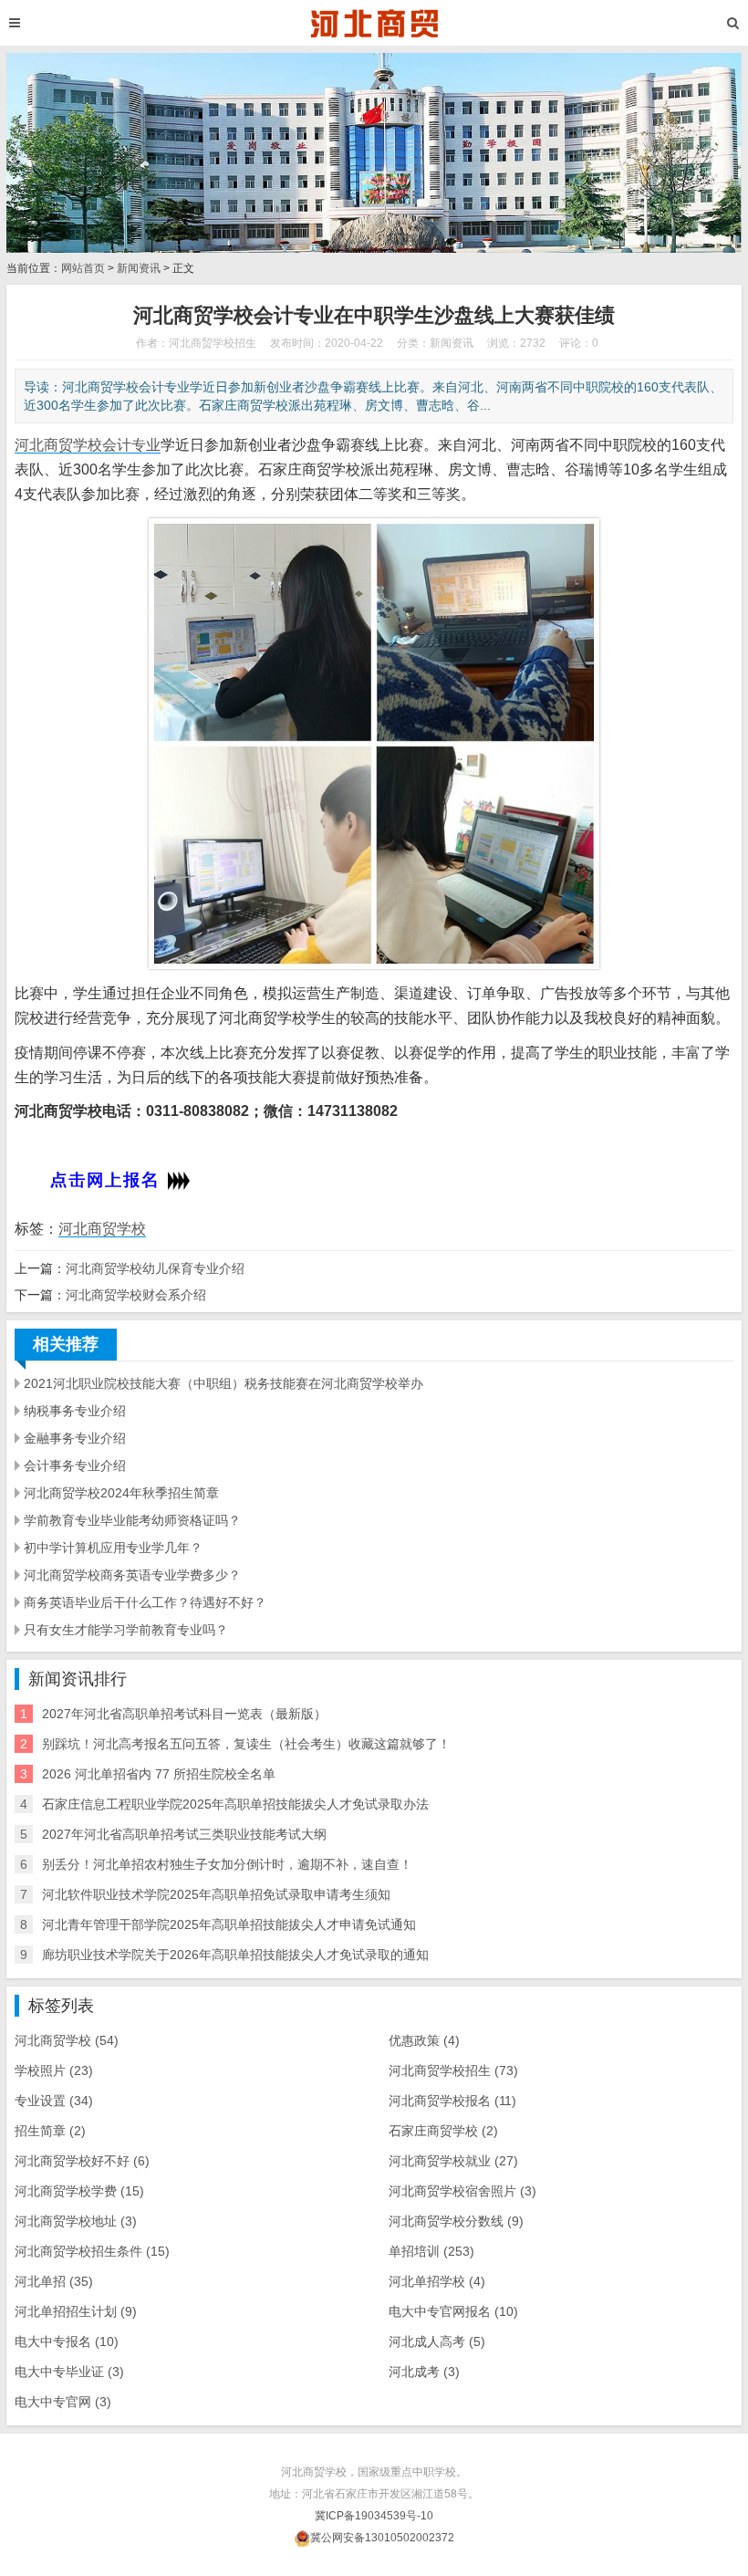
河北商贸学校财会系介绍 (136, 1295)
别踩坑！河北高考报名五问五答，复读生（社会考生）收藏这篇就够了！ (246, 1744)
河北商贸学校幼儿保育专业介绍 (155, 1268)
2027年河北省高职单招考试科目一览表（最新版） (184, 1714)
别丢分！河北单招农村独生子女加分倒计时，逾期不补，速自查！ (227, 1864)
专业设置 (54, 2101)
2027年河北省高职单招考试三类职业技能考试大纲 (184, 1834)
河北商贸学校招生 (453, 2070)
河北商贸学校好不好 (82, 2161)
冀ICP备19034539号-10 (374, 2516)
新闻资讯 (139, 268)
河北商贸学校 (102, 1229)
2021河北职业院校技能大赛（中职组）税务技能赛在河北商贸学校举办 (223, 1383)
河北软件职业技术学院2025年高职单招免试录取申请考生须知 (216, 1894)
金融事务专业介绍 (75, 1438)
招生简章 (50, 2131)
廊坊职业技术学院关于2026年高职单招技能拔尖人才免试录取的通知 (235, 1955)
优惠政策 (424, 2040)
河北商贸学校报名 (452, 2101)
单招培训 (431, 2251)
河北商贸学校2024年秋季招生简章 (121, 1493)
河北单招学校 (437, 2281)
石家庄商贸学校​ (443, 2131)
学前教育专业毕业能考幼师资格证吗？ (132, 1520)
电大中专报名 (67, 2341)
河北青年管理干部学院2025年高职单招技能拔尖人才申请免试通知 (229, 1924)
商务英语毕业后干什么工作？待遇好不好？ (145, 1602)
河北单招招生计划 (76, 2311)
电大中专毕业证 (69, 2372)
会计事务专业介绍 (75, 1465)
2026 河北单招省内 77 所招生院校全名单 (159, 1774)
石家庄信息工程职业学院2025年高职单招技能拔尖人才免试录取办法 (235, 1804)
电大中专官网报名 (453, 2311)
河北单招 (54, 2281)
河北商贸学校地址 (76, 2221)
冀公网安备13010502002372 (382, 2538)
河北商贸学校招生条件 (92, 2251)
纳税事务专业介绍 (75, 1411)
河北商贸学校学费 (79, 2191)
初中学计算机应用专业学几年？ (113, 1548)
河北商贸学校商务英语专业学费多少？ (132, 1575)
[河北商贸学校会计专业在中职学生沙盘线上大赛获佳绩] (374, 23)
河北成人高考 (437, 2341)
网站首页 (83, 268)
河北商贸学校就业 (453, 2161)
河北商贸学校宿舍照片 (462, 2191)
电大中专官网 (63, 2402)
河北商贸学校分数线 (456, 2221)
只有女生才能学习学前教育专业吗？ (126, 1630)
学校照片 (54, 2070)
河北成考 (424, 2372)
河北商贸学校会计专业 (88, 445)
